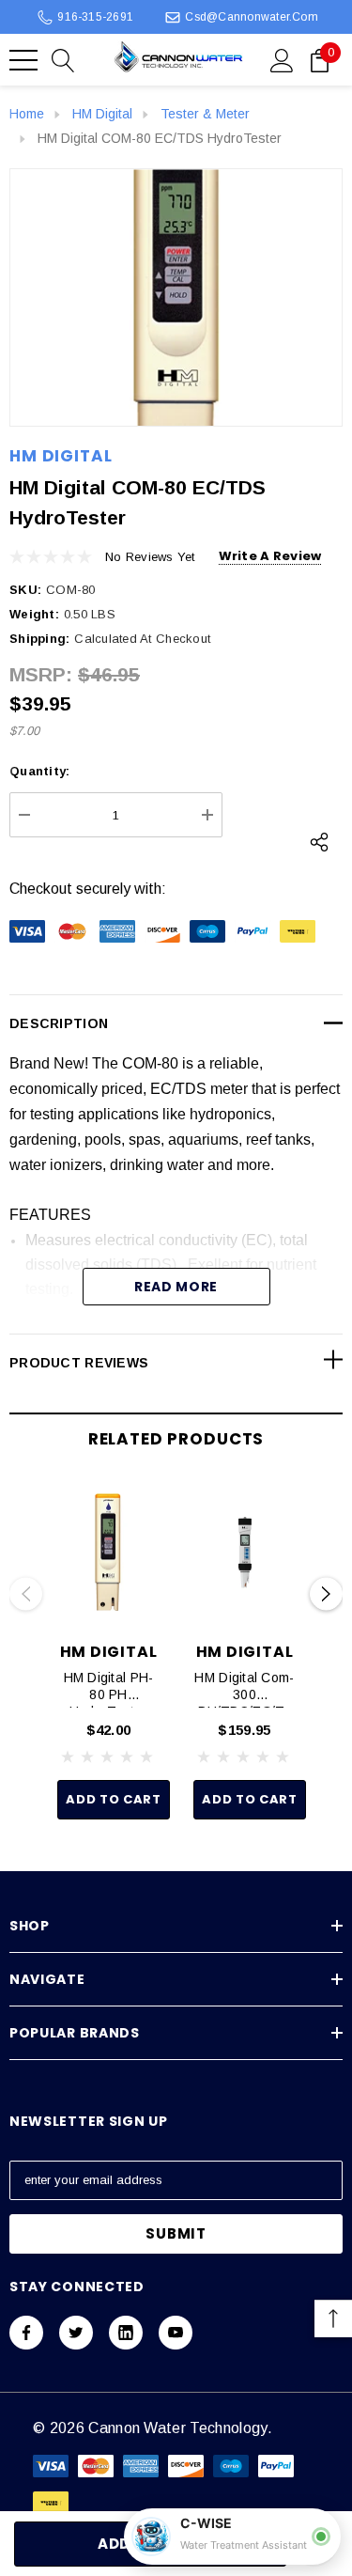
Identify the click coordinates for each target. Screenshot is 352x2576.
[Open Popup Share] (319, 842)
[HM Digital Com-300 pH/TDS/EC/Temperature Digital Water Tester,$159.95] (245, 1553)
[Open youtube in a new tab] (176, 2333)
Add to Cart (113, 1799)
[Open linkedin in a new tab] (126, 2333)
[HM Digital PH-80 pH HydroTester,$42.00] (108, 1553)
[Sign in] (282, 59)
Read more (176, 1287)
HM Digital (61, 456)
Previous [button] (26, 1594)
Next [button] (326, 1594)
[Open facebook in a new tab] (26, 2333)
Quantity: (39, 771)
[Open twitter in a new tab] (76, 2333)
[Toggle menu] (23, 60)
